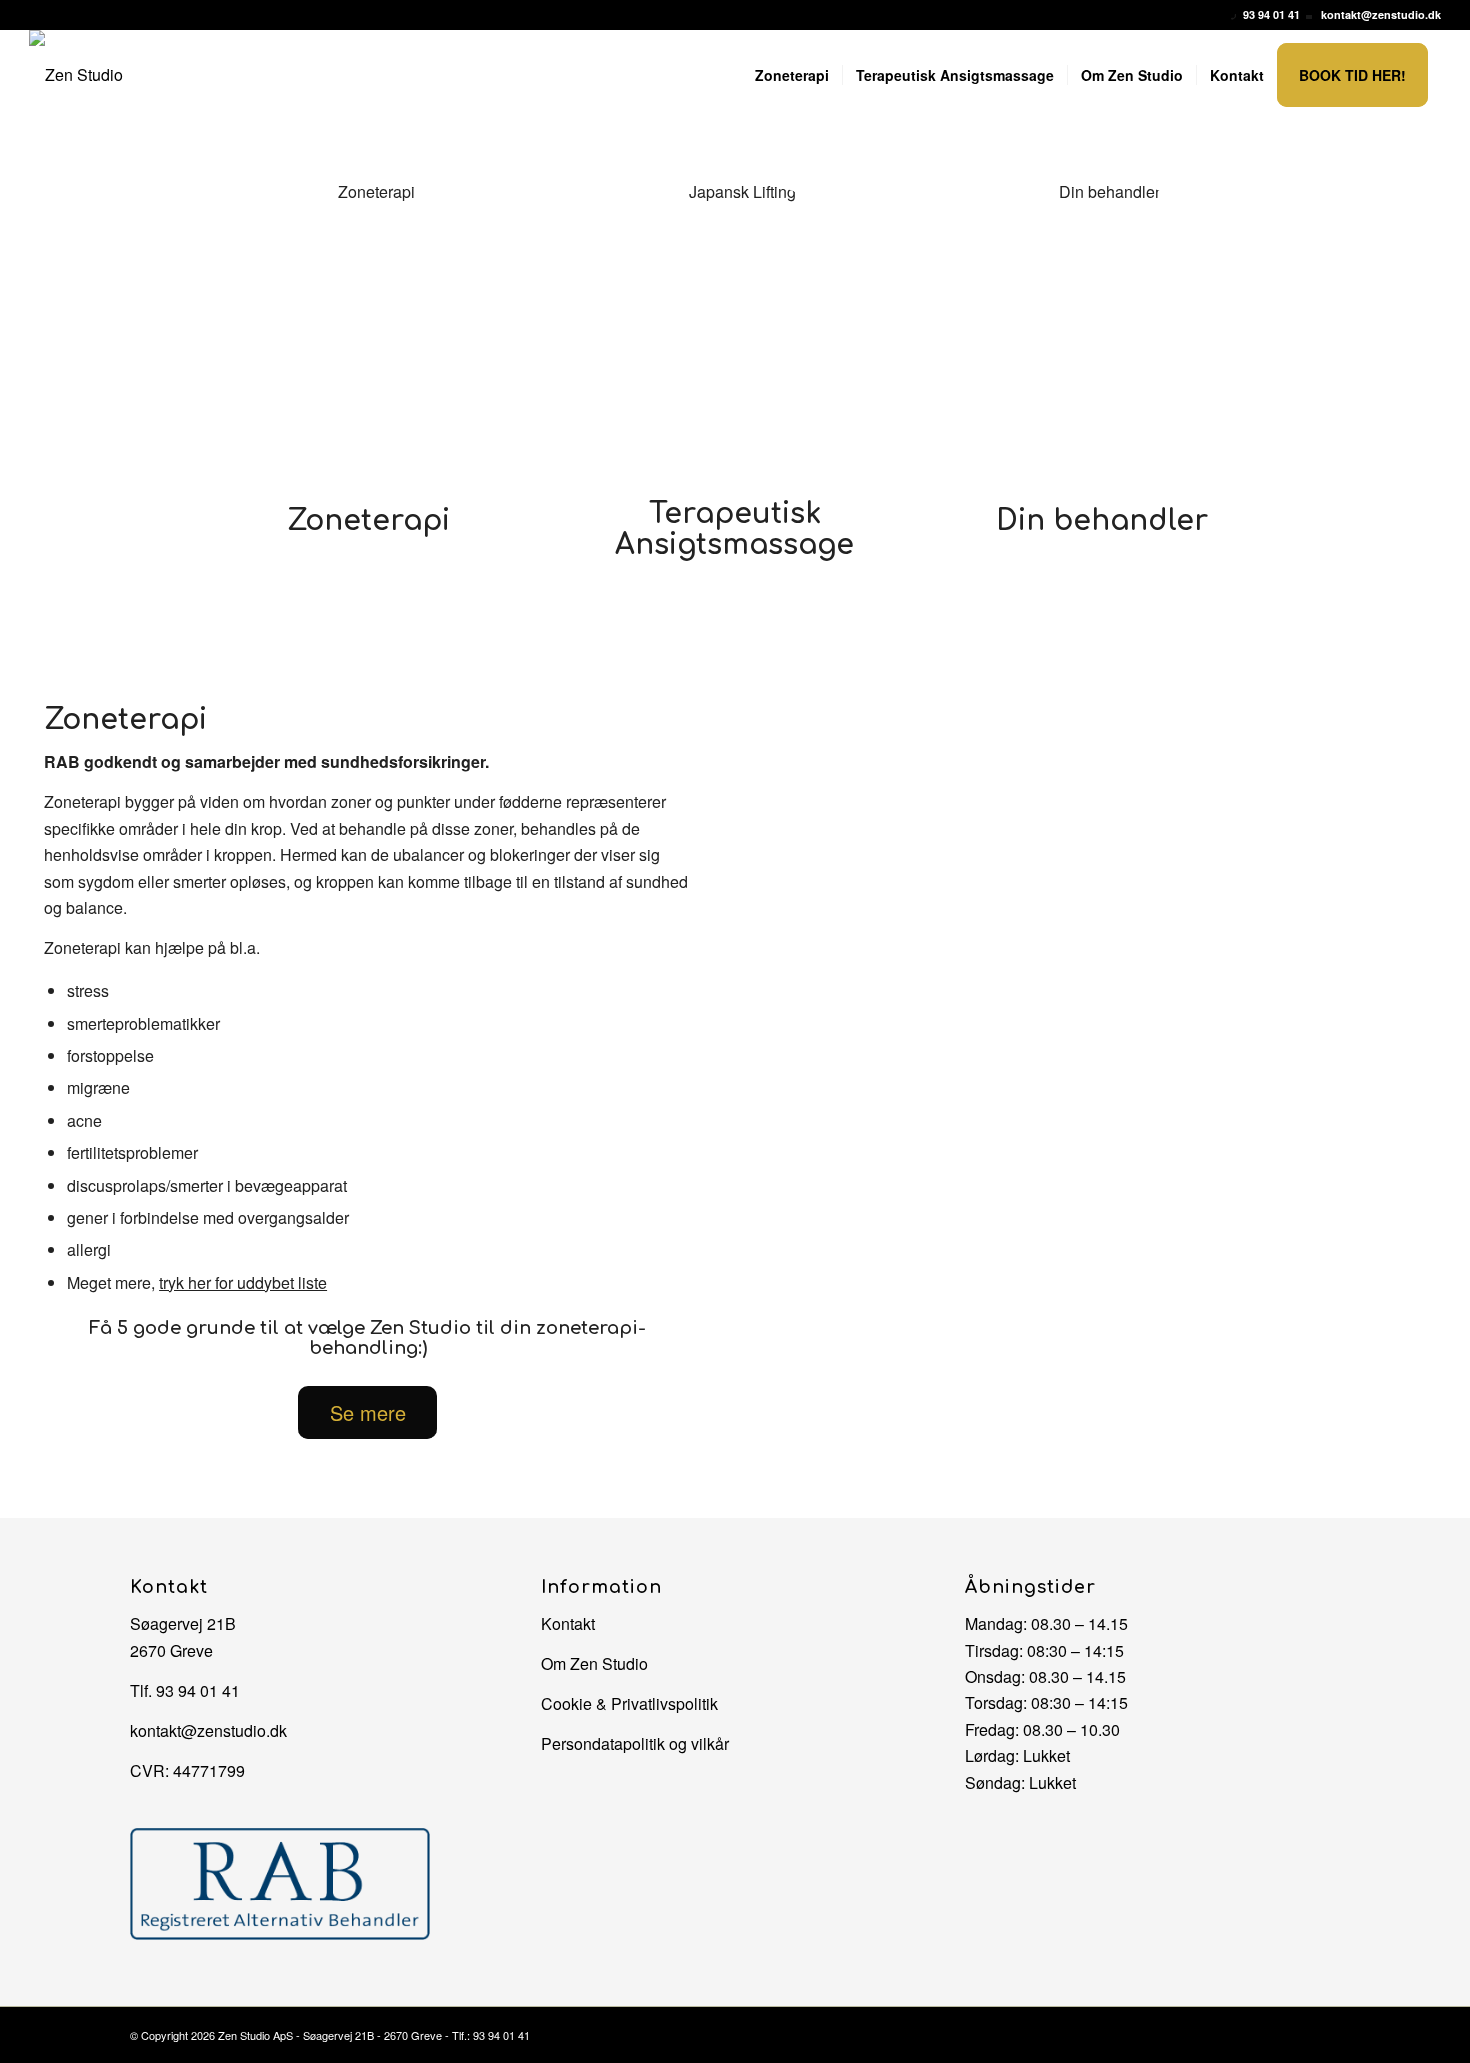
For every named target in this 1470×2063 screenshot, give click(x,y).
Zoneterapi (368, 521)
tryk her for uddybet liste (243, 1282)
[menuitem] (792, 75)
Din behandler (1102, 521)
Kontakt (568, 1623)
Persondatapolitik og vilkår (635, 1743)
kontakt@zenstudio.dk (1381, 14)
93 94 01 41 (1271, 14)
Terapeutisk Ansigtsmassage (734, 529)
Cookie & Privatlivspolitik (629, 1703)
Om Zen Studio (594, 1663)
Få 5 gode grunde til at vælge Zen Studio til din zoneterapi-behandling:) (367, 1338)
